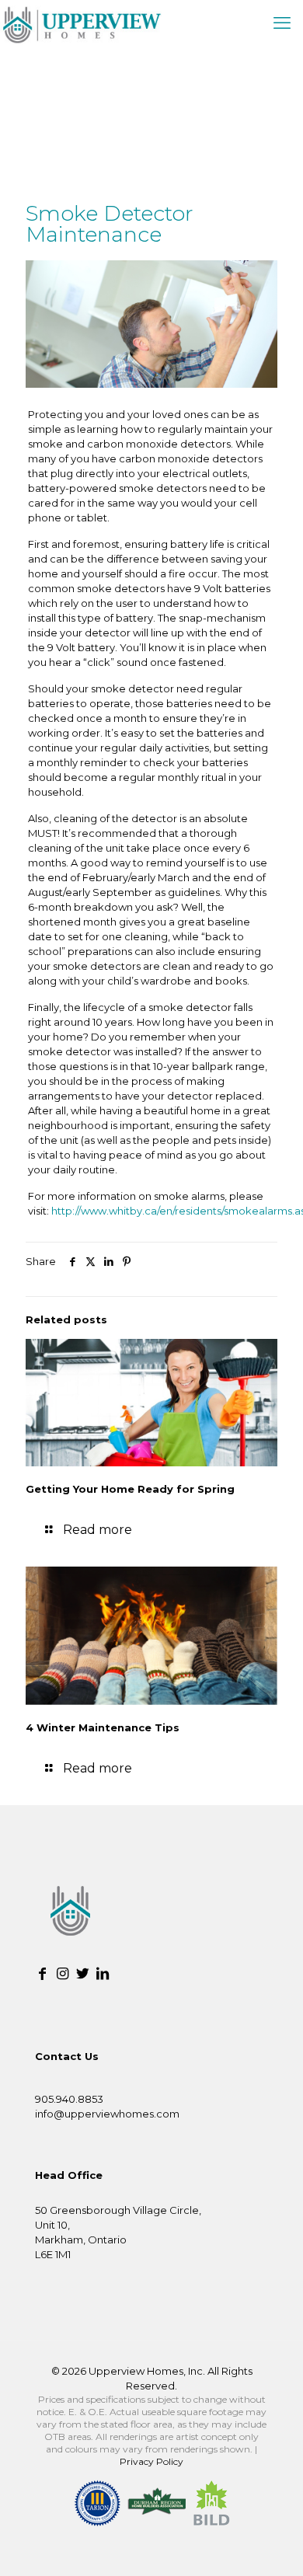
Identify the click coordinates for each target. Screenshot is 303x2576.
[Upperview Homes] (81, 23)
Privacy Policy (151, 2461)
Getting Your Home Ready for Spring (130, 1489)
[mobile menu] (282, 23)
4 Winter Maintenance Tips (103, 1727)
